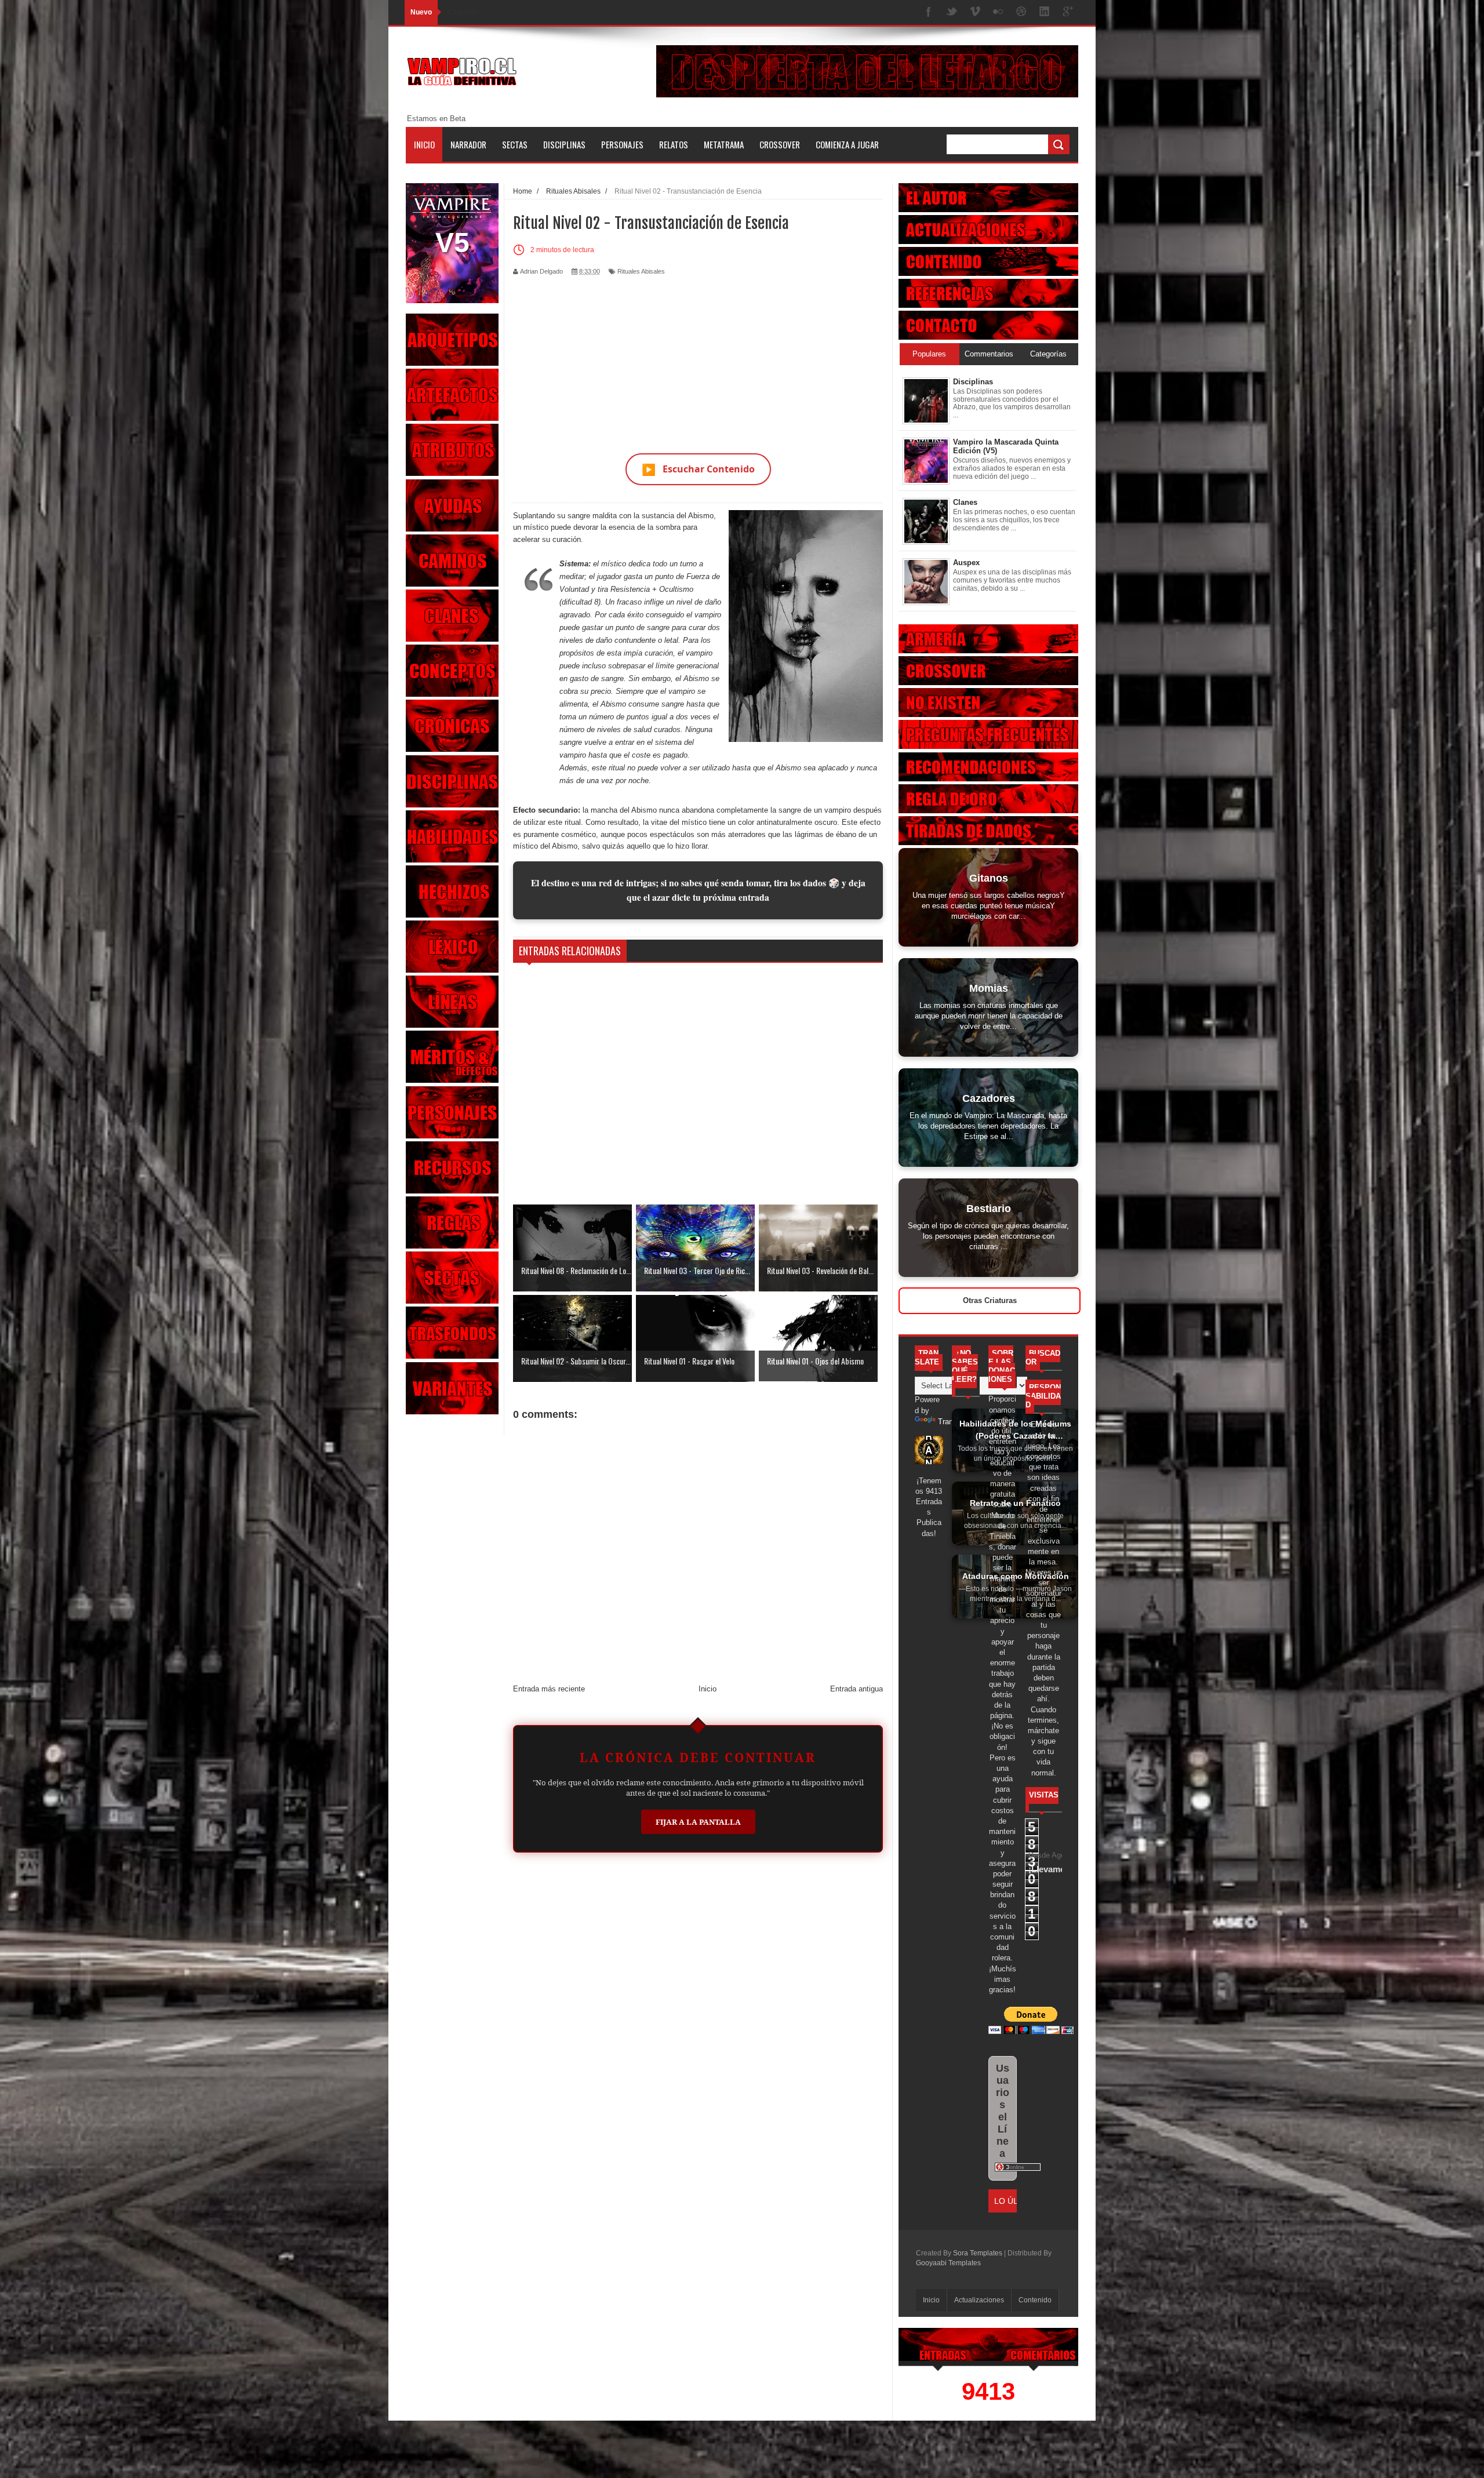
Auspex (966, 563)
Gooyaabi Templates (948, 2263)
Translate (954, 1422)
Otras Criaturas (990, 1300)
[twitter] (952, 12)
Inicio (424, 144)
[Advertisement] (698, 358)
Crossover (780, 144)
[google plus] (1068, 12)
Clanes (965, 502)
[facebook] (929, 12)
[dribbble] (1021, 12)
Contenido (1035, 2300)
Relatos (674, 144)
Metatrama (724, 144)
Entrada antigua (856, 1689)
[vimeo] (975, 12)
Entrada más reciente (549, 1689)
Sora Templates (978, 2253)
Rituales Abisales (641, 271)
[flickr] (998, 12)
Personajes (622, 144)
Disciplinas (564, 144)
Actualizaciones (979, 2300)
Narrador (468, 144)
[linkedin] (1045, 12)
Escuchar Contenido (698, 469)
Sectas (515, 144)
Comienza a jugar (847, 144)
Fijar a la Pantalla (698, 1822)
